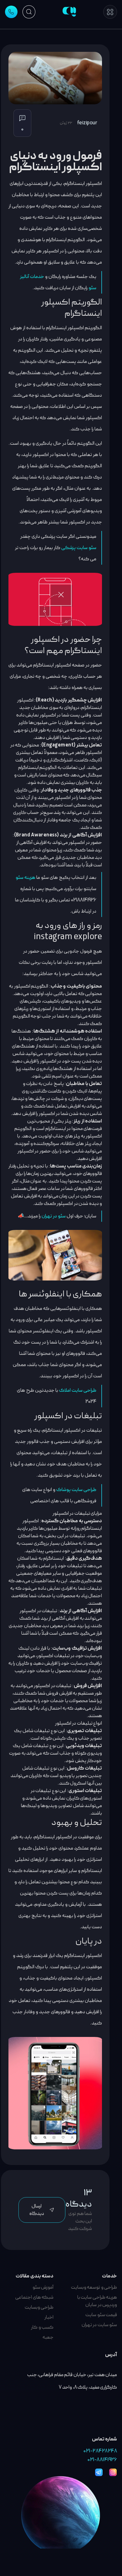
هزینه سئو (25, 878)
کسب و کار (42, 2327)
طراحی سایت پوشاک (76, 1490)
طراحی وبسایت (39, 2307)
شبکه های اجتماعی (34, 2297)
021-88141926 (102, 2460)
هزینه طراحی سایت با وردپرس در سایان (97, 2301)
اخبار (49, 2317)
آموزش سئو (43, 2287)
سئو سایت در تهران (99, 2325)
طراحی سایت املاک (78, 1390)
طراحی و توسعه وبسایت (94, 2287)
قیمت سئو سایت (101, 2315)
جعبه (48, 2337)
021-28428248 (100, 2451)
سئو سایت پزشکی (79, 548)
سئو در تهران (54, 1216)
